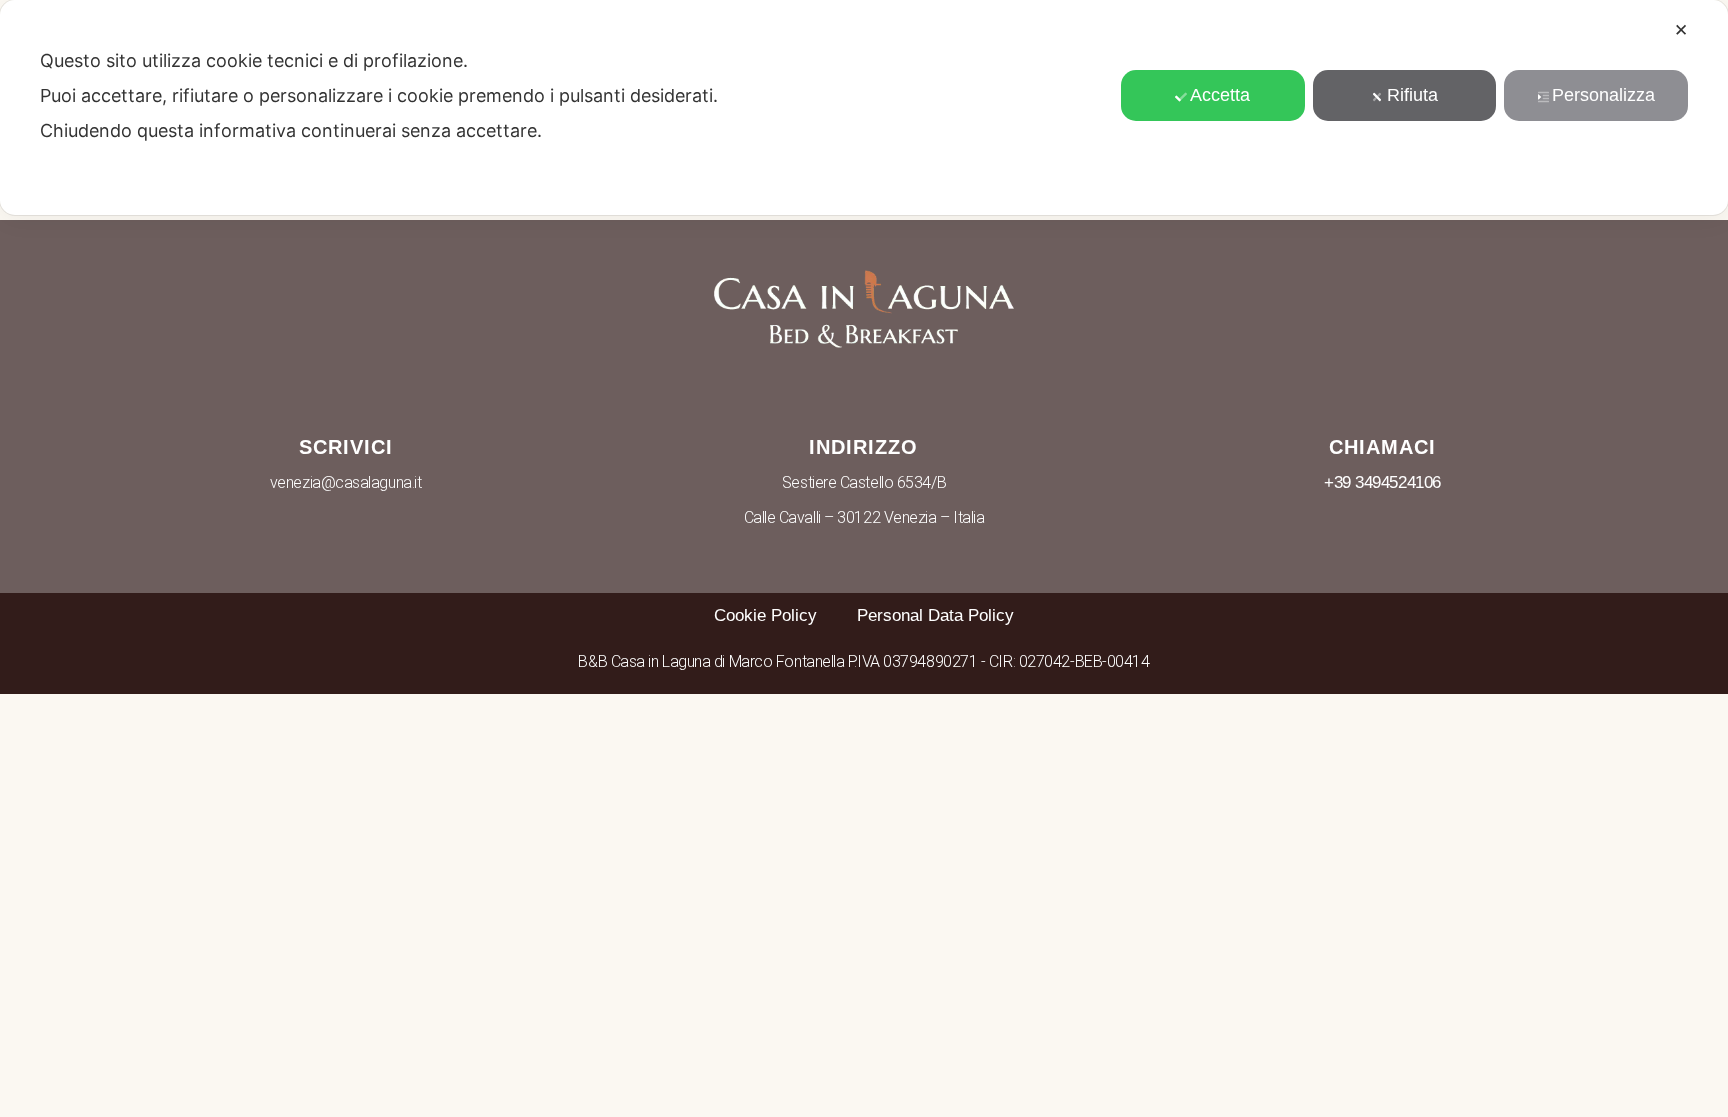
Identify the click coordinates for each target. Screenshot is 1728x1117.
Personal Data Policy (935, 615)
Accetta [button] (1220, 95)
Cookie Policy (765, 615)
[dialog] (864, 107)
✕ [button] (1681, 30)
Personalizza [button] (1603, 95)
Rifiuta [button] (1412, 95)
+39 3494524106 (1382, 482)
